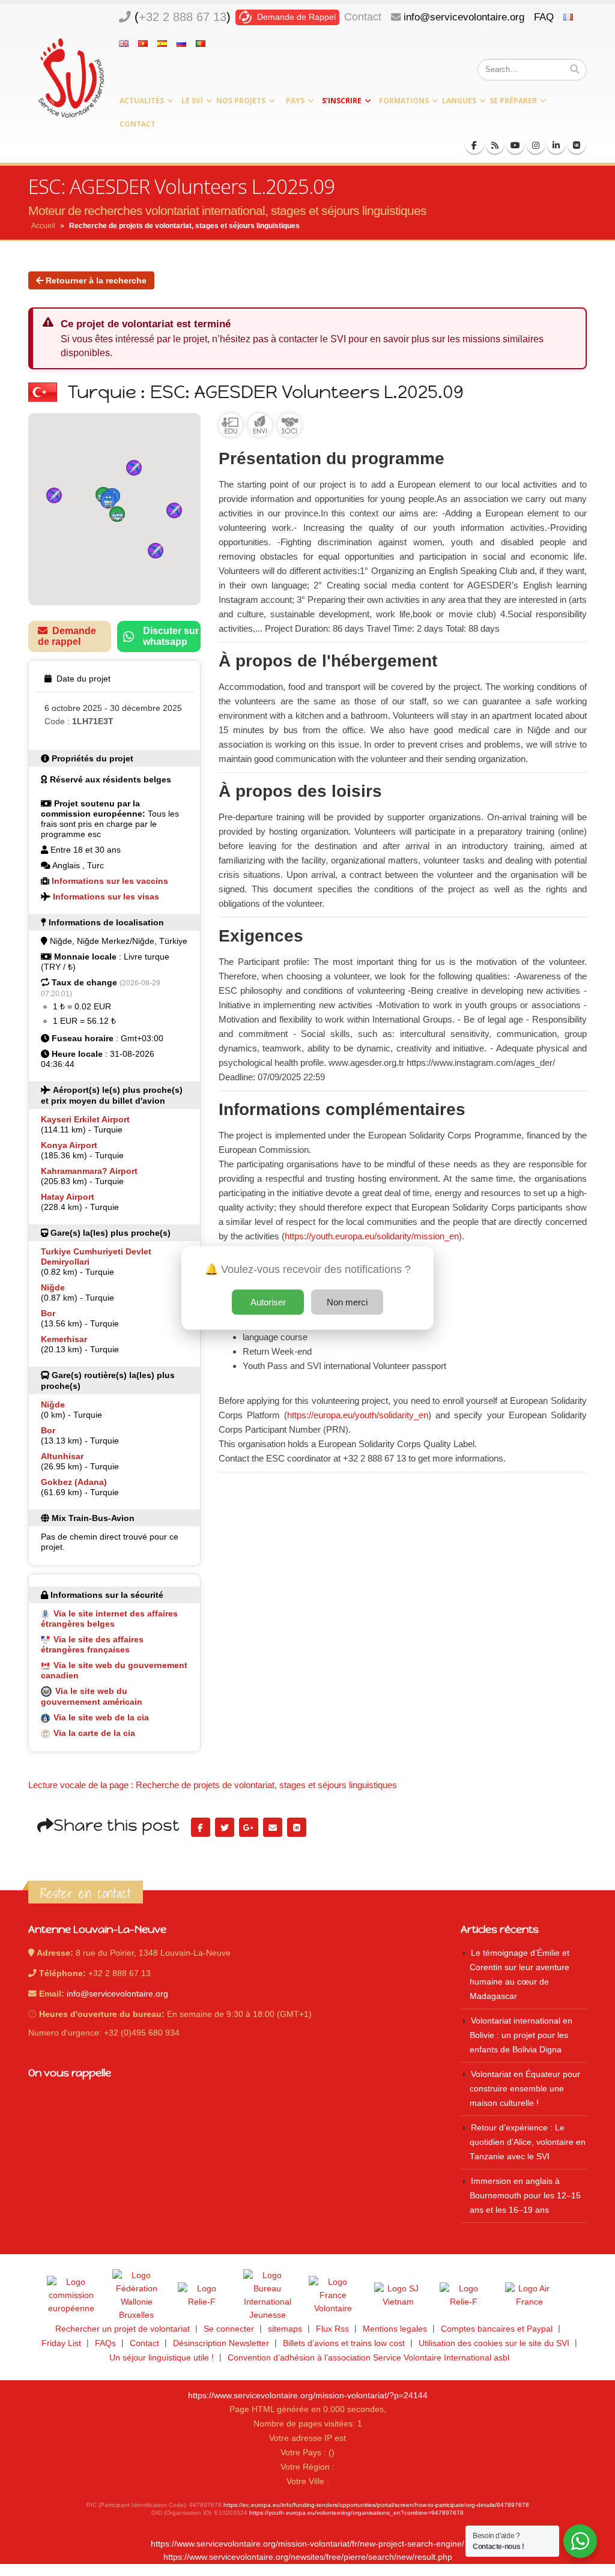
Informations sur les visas (106, 896)
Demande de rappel (67, 636)
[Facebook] (474, 145)
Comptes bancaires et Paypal (497, 2329)
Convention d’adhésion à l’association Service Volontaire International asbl (368, 2358)
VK (297, 1827)
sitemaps (285, 2329)
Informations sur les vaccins (110, 881)
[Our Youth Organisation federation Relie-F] (202, 2296)
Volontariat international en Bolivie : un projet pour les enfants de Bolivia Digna (521, 2035)
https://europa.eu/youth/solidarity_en (358, 1415)
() (183, 17)
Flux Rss (332, 2329)
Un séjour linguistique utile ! (162, 2358)
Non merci (347, 1302)
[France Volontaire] (333, 2296)
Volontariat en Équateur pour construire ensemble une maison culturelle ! (525, 2089)
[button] (117, 514)
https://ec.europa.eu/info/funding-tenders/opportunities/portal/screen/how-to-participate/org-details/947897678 (376, 2505)
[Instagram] (536, 145)
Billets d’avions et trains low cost (344, 2343)
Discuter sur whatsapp (171, 636)
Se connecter (229, 2329)
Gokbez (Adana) (74, 1482)
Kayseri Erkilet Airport (85, 1119)
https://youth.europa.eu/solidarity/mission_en (372, 1236)
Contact (363, 17)
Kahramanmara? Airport (89, 1171)
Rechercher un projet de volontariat (123, 2329)
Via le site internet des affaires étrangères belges (109, 1619)
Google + (249, 1827)
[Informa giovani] (464, 2296)
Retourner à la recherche (95, 280)
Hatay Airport (68, 1197)
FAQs (105, 2343)
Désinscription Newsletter (221, 2343)
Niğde (53, 1287)
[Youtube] (515, 145)
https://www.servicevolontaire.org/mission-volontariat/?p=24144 (308, 2396)
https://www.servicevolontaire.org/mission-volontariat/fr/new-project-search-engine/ (307, 2544)
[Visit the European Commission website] (71, 2296)
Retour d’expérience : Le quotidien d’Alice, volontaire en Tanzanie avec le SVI (528, 2142)
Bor (48, 1313)
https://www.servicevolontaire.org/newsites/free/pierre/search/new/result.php (308, 2557)
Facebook (201, 1827)
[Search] (575, 70)
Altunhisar (62, 1456)
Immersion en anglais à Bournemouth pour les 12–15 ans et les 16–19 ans (525, 2196)
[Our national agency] (267, 2296)
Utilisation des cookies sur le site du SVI (494, 2343)
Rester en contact (86, 1893)
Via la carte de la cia (94, 1733)
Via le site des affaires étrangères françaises (92, 1644)
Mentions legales (395, 2329)
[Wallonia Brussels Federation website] (136, 2296)
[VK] (577, 145)
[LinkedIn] (556, 145)
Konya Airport (69, 1145)
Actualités (142, 101)
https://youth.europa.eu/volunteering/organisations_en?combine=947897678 (356, 2513)
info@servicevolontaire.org (464, 17)
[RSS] (495, 145)
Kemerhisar (64, 1339)
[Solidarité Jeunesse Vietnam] (398, 2296)
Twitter (225, 1827)
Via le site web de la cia (101, 1717)
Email (273, 1827)
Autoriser (268, 1302)
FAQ (544, 17)
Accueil (43, 226)
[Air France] (529, 2296)
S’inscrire (342, 101)
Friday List (61, 2343)
